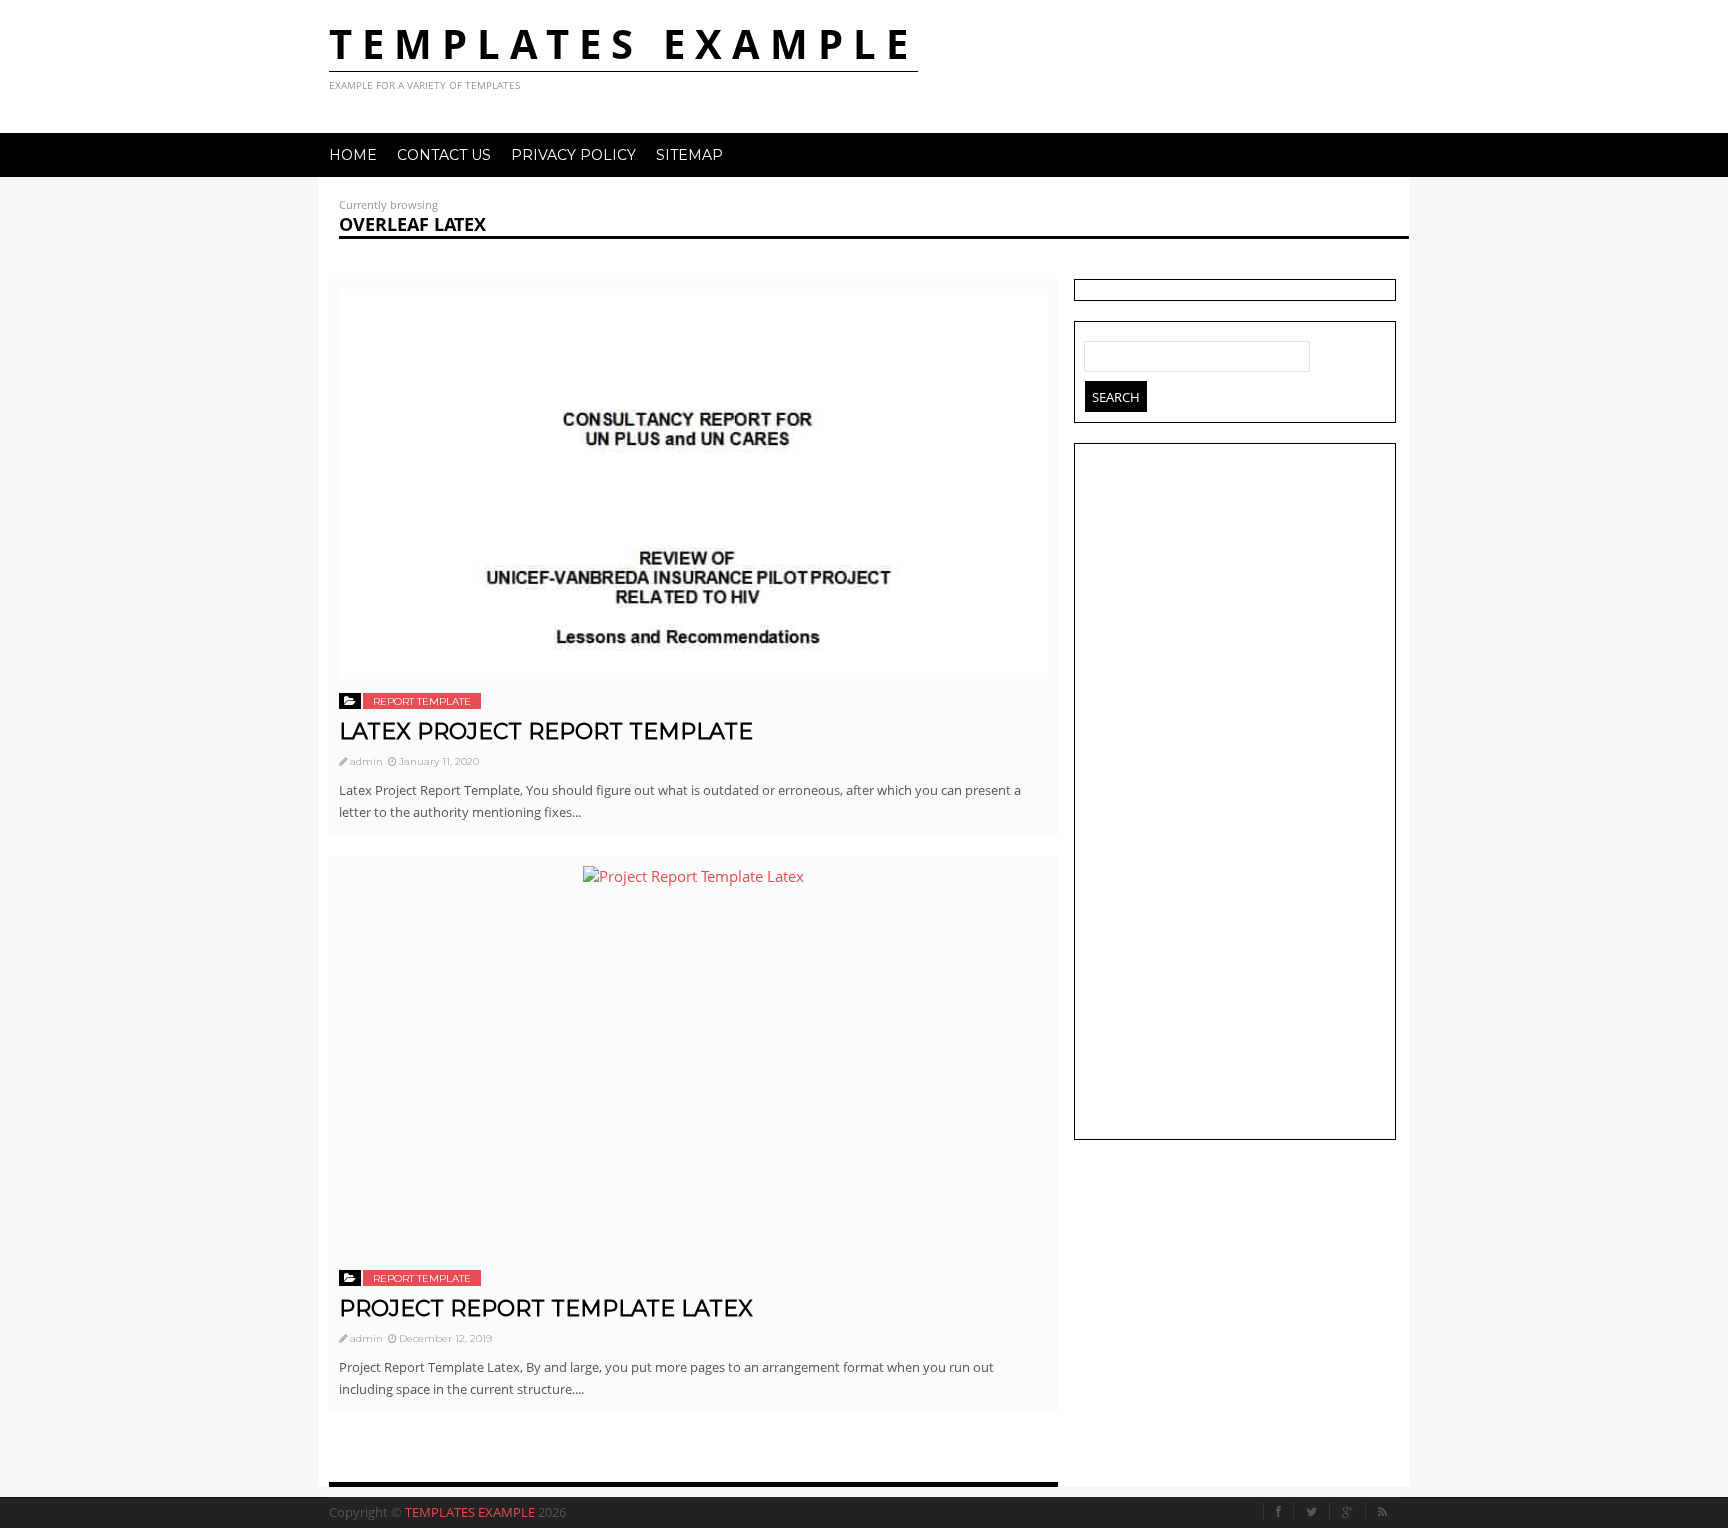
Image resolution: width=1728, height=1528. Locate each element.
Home (353, 155)
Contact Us (444, 155)
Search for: (1100, 352)
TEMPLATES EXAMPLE (623, 43)
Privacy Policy (573, 155)
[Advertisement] (1235, 794)
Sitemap (689, 155)
